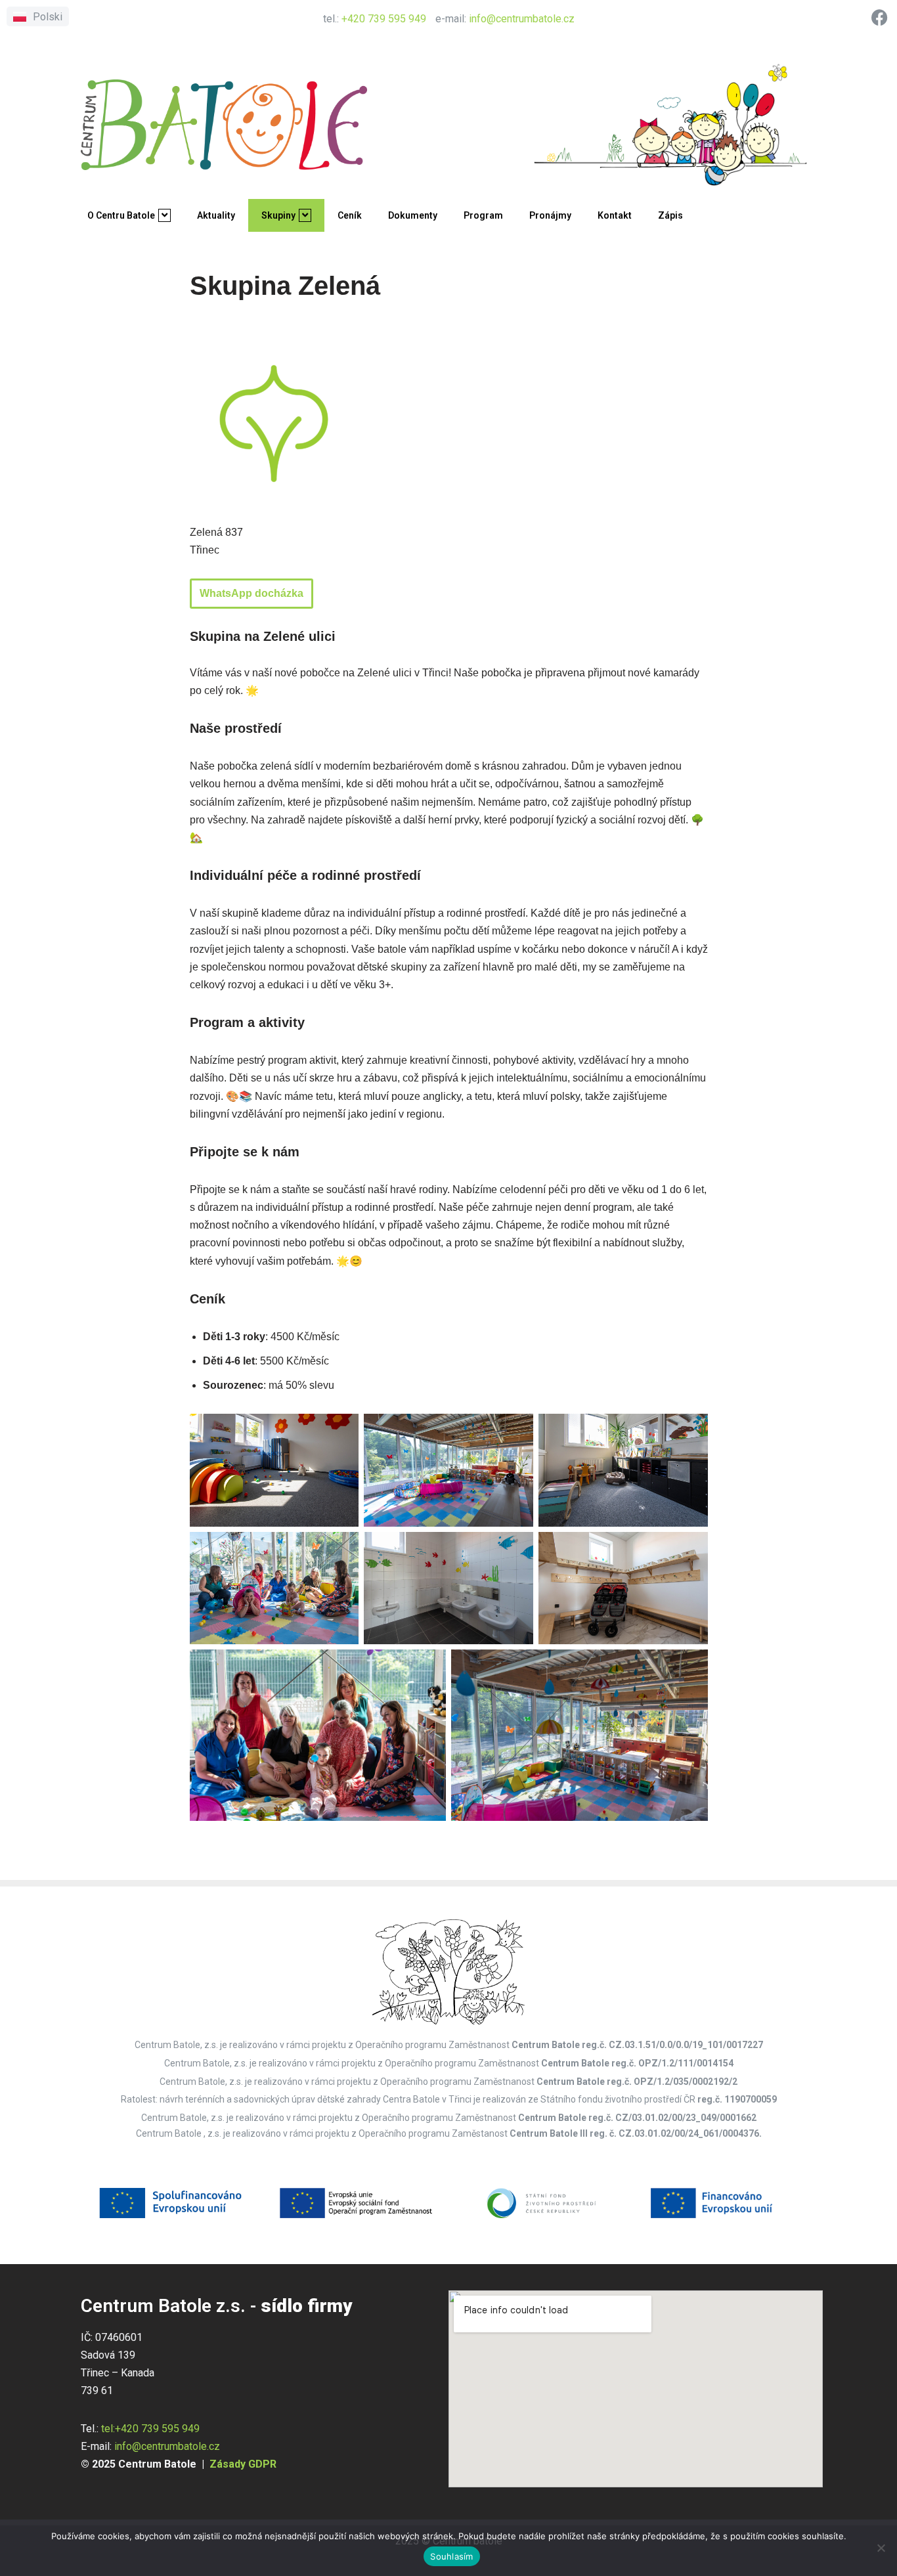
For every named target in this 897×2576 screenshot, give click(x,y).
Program (483, 215)
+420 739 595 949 (384, 19)
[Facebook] (880, 17)
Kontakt (615, 215)
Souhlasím (451, 2556)
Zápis (670, 215)
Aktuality (216, 215)
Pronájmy (550, 215)
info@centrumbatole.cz (522, 19)
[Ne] (881, 2548)
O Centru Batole (121, 215)
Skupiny (278, 215)
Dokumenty (413, 215)
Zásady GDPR (243, 2464)
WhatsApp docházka (252, 593)
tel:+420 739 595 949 (150, 2429)
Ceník (350, 215)
